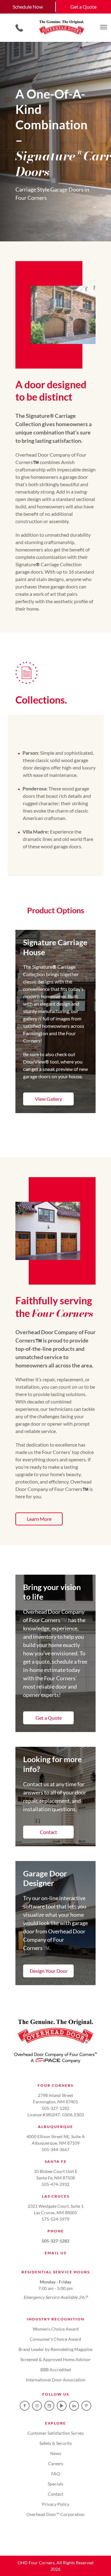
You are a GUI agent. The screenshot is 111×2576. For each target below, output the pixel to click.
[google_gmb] (49, 2406)
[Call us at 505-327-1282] (19, 28)
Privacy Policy (56, 2504)
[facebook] (25, 2406)
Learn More (39, 1519)
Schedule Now (28, 7)
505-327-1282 (55, 2241)
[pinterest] (86, 2406)
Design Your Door (49, 1971)
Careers (56, 2463)
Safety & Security (56, 2443)
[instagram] (37, 2406)
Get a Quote (83, 7)
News (56, 2453)
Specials (55, 2484)
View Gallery (48, 1099)
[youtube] (62, 2406)
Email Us (55, 2253)
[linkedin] (74, 2406)
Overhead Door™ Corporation (55, 2514)
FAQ (55, 2474)
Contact (48, 1832)
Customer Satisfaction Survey (56, 2433)
